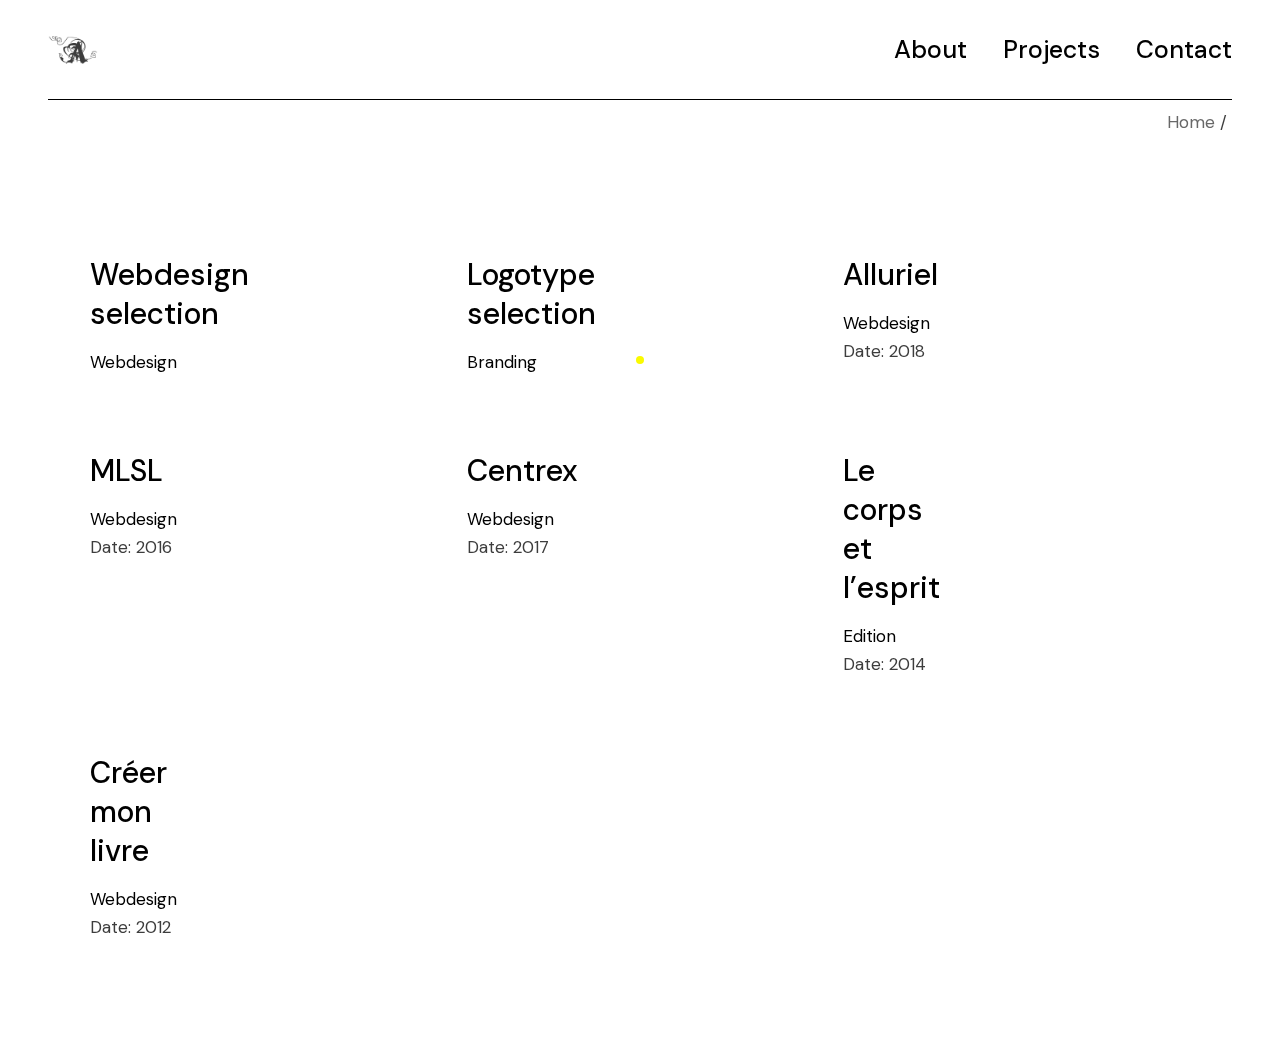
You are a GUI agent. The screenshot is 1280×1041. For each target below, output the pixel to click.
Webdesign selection (169, 294)
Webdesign (133, 362)
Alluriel (890, 274)
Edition (869, 636)
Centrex (522, 470)
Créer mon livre (128, 811)
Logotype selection (531, 294)
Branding (502, 362)
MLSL (126, 470)
